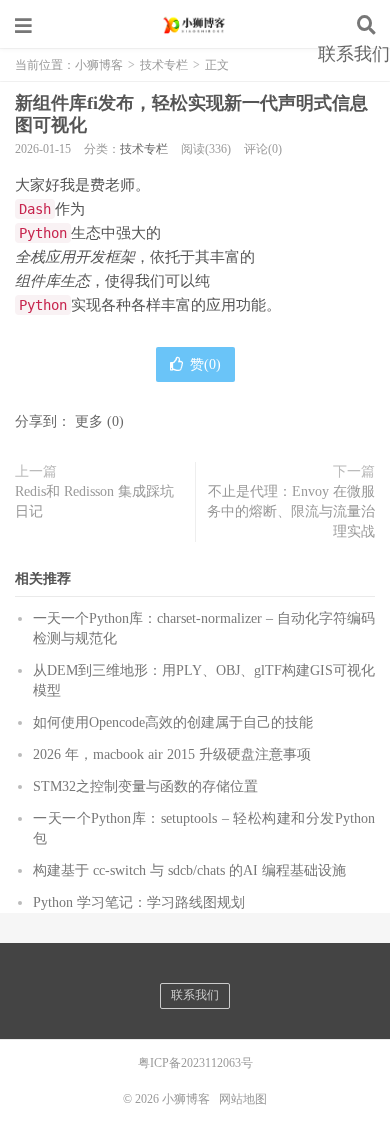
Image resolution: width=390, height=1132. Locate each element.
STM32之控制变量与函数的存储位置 (145, 786)
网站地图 (243, 1099)
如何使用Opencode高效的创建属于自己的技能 (173, 722)
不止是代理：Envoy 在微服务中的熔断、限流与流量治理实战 (291, 511)
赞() (205, 364)
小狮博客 (195, 25)
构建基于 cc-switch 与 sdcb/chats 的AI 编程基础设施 (189, 870)
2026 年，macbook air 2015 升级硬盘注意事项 (172, 754)
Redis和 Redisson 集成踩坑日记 (94, 501)
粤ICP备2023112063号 (195, 1063)
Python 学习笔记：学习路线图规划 (139, 902)
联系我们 (354, 54)
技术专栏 (144, 149)
